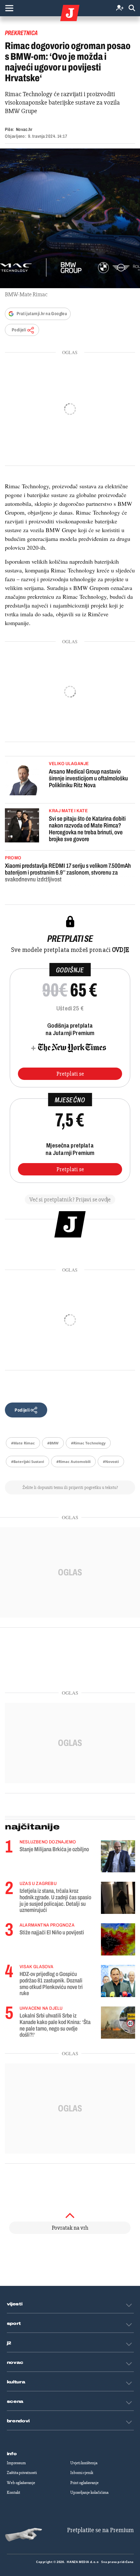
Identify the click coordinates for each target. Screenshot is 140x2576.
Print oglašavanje (84, 2483)
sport (14, 2324)
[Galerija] (70, 218)
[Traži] (132, 8)
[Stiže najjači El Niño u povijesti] (118, 1939)
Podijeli (19, 330)
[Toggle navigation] (9, 8)
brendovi (18, 2421)
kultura (16, 2382)
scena (15, 2402)
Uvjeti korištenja (84, 2463)
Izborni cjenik (82, 2473)
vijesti (15, 2304)
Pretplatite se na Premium (100, 2530)
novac (15, 2363)
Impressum (16, 2463)
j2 (9, 2343)
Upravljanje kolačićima (89, 2493)
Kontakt (14, 2493)
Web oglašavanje (21, 2483)
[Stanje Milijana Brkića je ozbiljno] (118, 1856)
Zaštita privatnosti (22, 2473)
